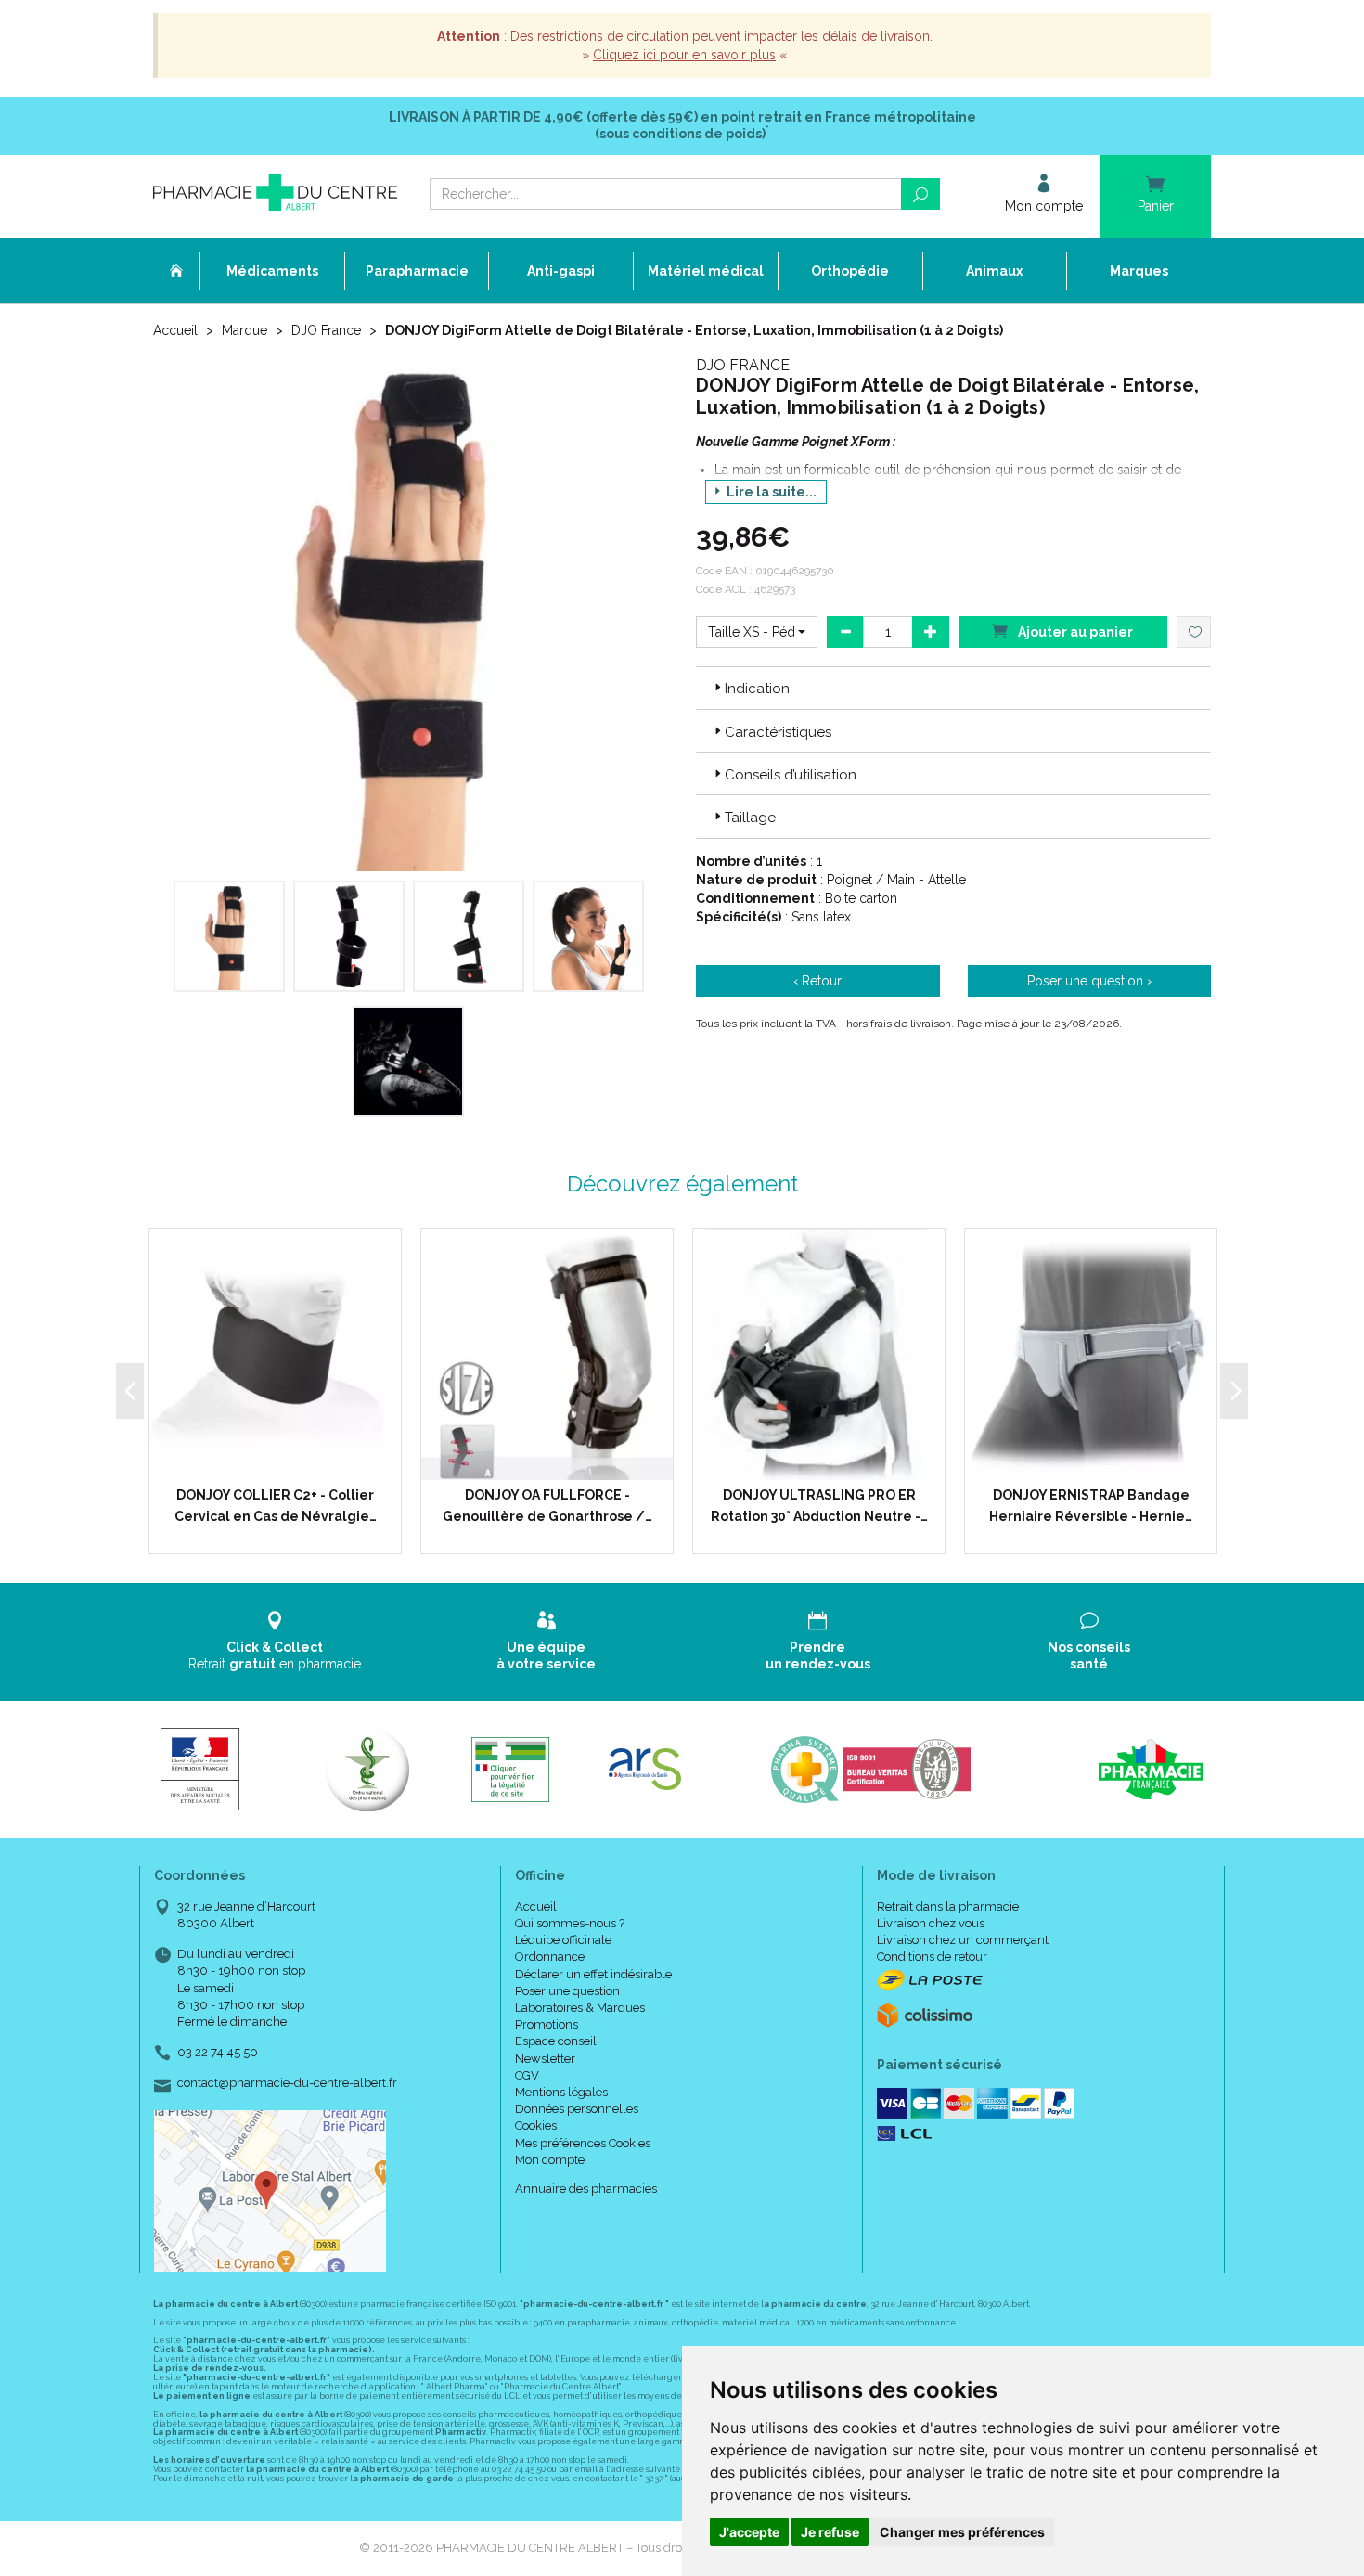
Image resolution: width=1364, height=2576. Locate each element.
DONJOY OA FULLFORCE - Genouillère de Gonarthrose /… (547, 1505)
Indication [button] (757, 689)
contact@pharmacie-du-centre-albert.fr (287, 2083)
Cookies (536, 2125)
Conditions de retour (932, 1957)
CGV (527, 2075)
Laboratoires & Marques (580, 2008)
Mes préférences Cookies (583, 2143)
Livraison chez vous (931, 1923)
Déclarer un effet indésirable (593, 1974)
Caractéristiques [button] (778, 732)
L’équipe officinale (563, 1940)
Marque (244, 330)
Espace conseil (556, 2041)
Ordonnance (550, 1957)
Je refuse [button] (830, 2532)
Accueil (175, 330)
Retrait (275, 1655)
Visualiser (825, 1462)
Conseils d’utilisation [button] (791, 775)
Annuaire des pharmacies (586, 2189)
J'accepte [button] (749, 2532)
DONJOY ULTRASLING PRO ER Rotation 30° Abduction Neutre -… (819, 1505)
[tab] (953, 688)
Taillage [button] (750, 818)
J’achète (287, 1462)
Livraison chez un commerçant (963, 1940)
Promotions (547, 2024)
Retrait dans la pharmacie (948, 1906)
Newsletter (545, 2059)
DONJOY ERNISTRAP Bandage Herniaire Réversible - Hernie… (1091, 1505)
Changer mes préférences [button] (962, 2532)
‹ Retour (817, 981)
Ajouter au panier (1074, 632)
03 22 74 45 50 (218, 2052)
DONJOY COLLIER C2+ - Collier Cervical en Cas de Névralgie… (276, 1505)
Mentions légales (561, 2092)
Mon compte (550, 2160)
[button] (757, 632)
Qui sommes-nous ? (570, 1923)
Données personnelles (577, 2109)
